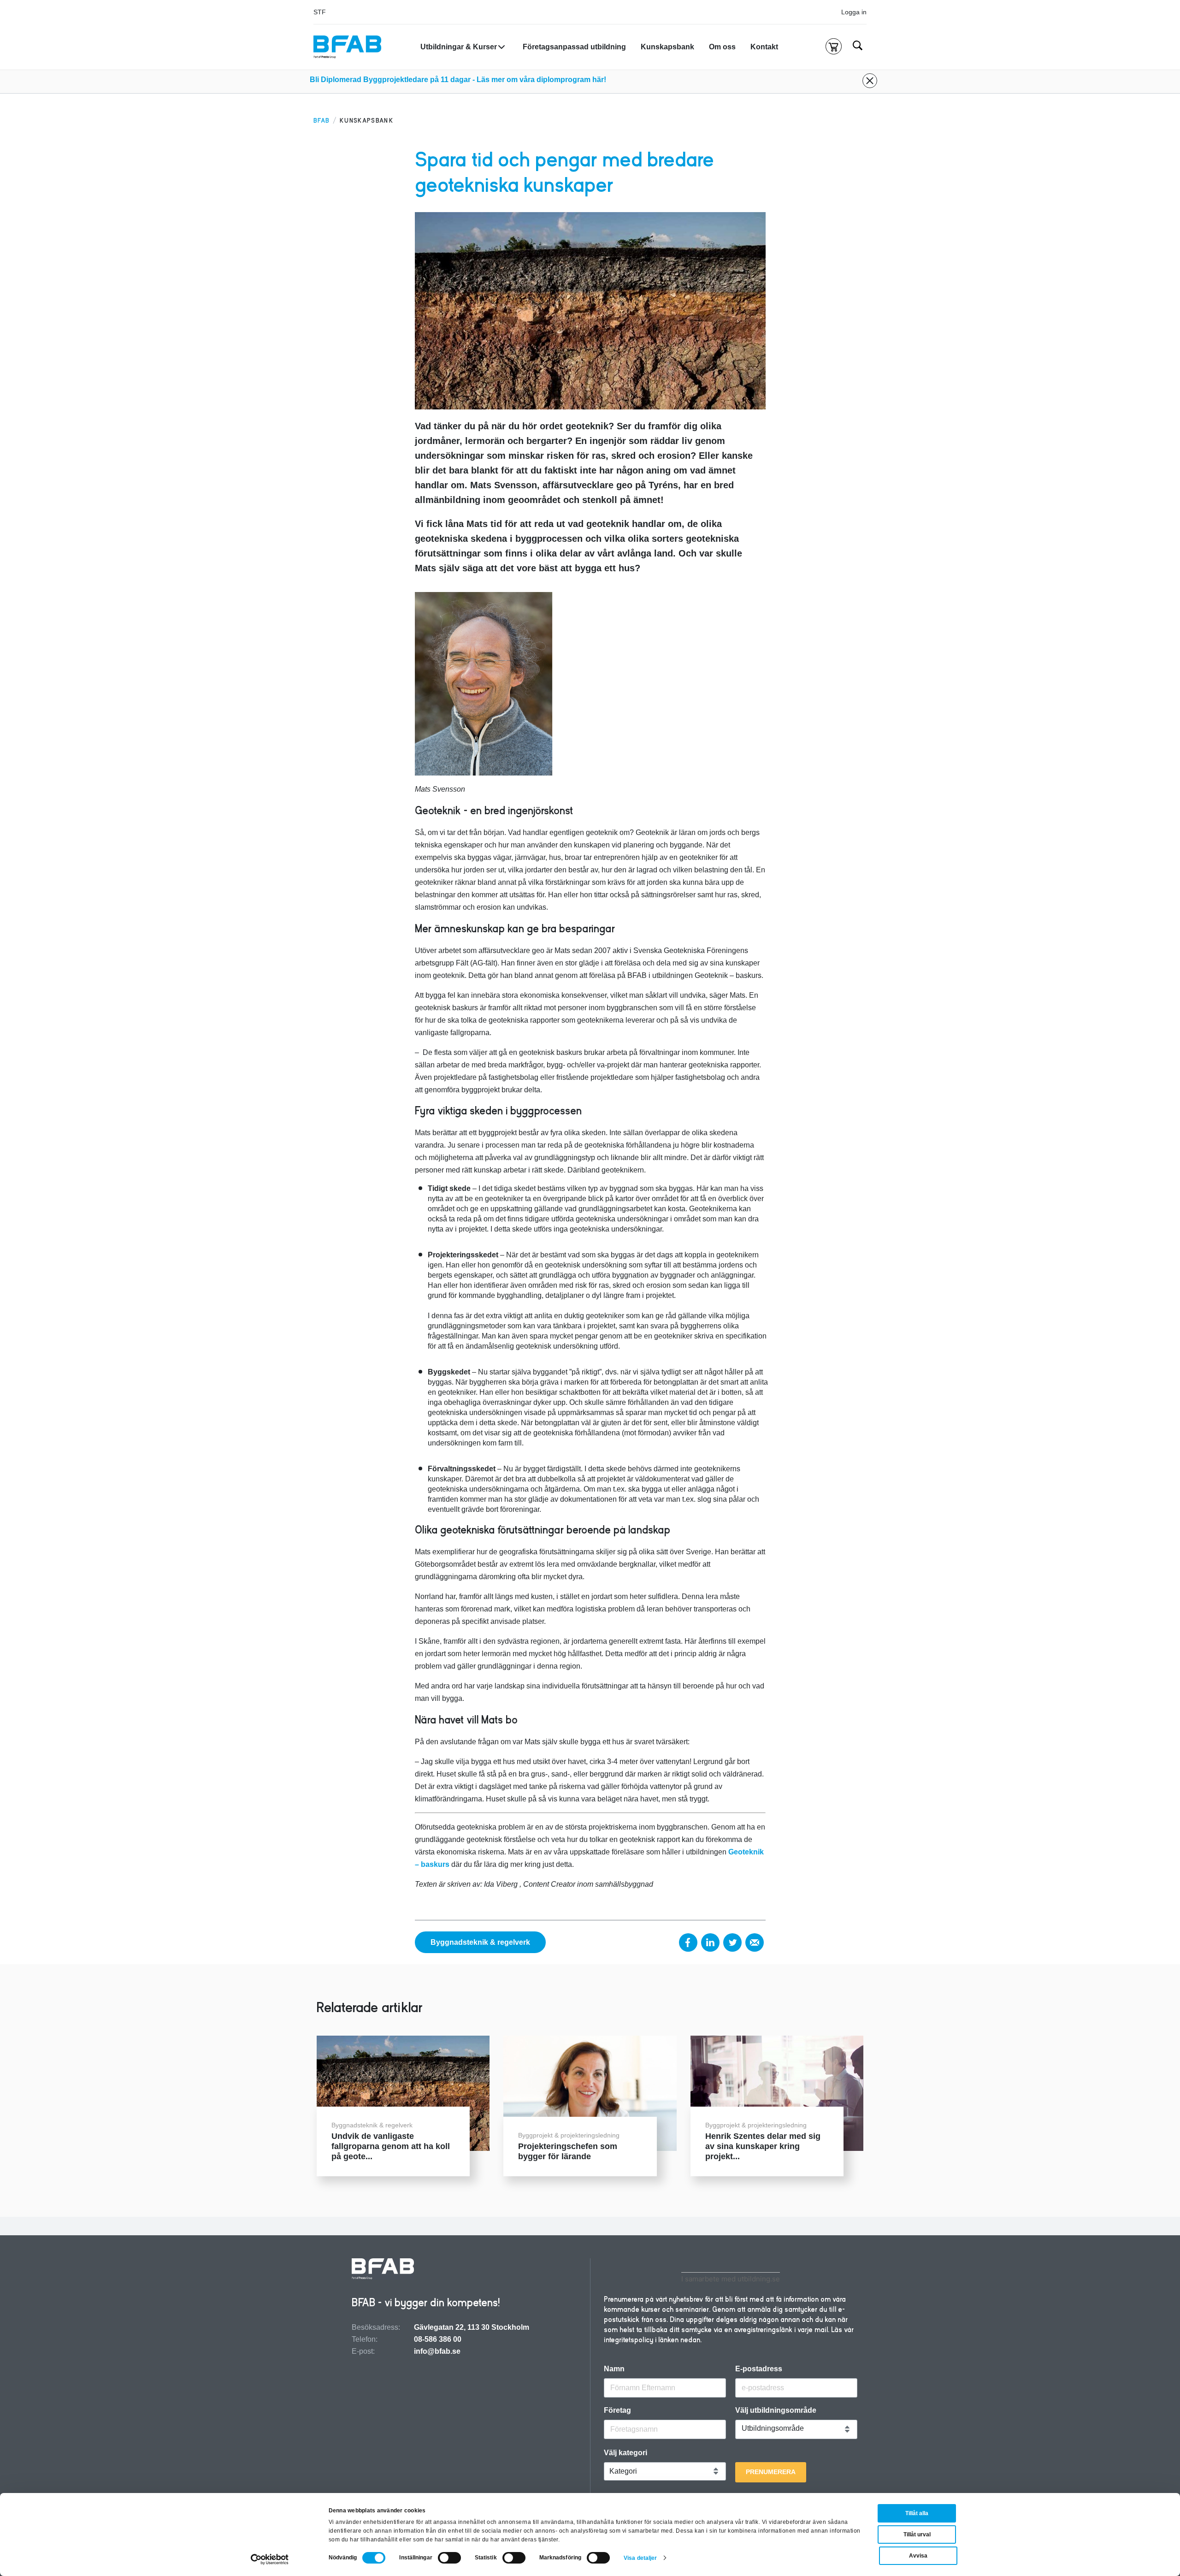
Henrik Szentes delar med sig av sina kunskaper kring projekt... (763, 2146)
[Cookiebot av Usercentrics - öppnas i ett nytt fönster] (270, 2559)
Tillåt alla (917, 2513)
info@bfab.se (437, 2351)
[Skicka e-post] (755, 1942)
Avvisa (918, 2556)
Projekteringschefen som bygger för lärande (568, 2151)
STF (320, 12)
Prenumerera (771, 2472)
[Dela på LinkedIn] (710, 1942)
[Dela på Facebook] (688, 1942)
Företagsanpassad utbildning (574, 47)
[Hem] (347, 47)
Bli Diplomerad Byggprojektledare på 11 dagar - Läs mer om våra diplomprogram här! (458, 80)
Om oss (722, 47)
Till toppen (1148, 1288)
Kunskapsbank (667, 47)
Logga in (854, 12)
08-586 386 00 (438, 2339)
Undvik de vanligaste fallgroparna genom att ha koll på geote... (391, 2146)
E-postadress (759, 2369)
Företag (617, 2410)
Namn (614, 2369)
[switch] (449, 2558)
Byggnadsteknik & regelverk (480, 1942)
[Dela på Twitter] (732, 1942)
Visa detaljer (640, 2558)
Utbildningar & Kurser (459, 47)
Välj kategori (625, 2453)
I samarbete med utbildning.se (731, 2279)
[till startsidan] (383, 2270)
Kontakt (764, 47)
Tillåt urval (917, 2535)
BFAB (322, 121)
